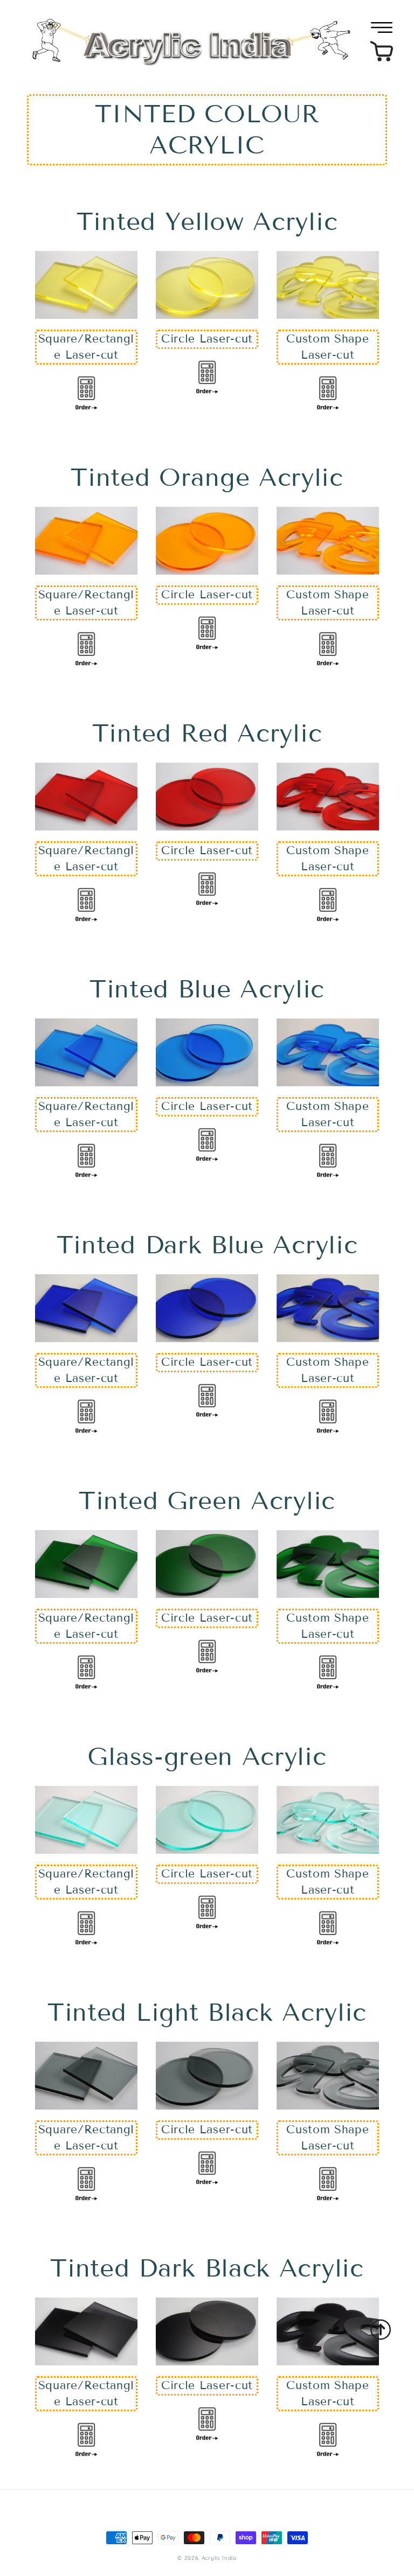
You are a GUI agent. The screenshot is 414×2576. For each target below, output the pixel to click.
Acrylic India (219, 2558)
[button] (382, 27)
